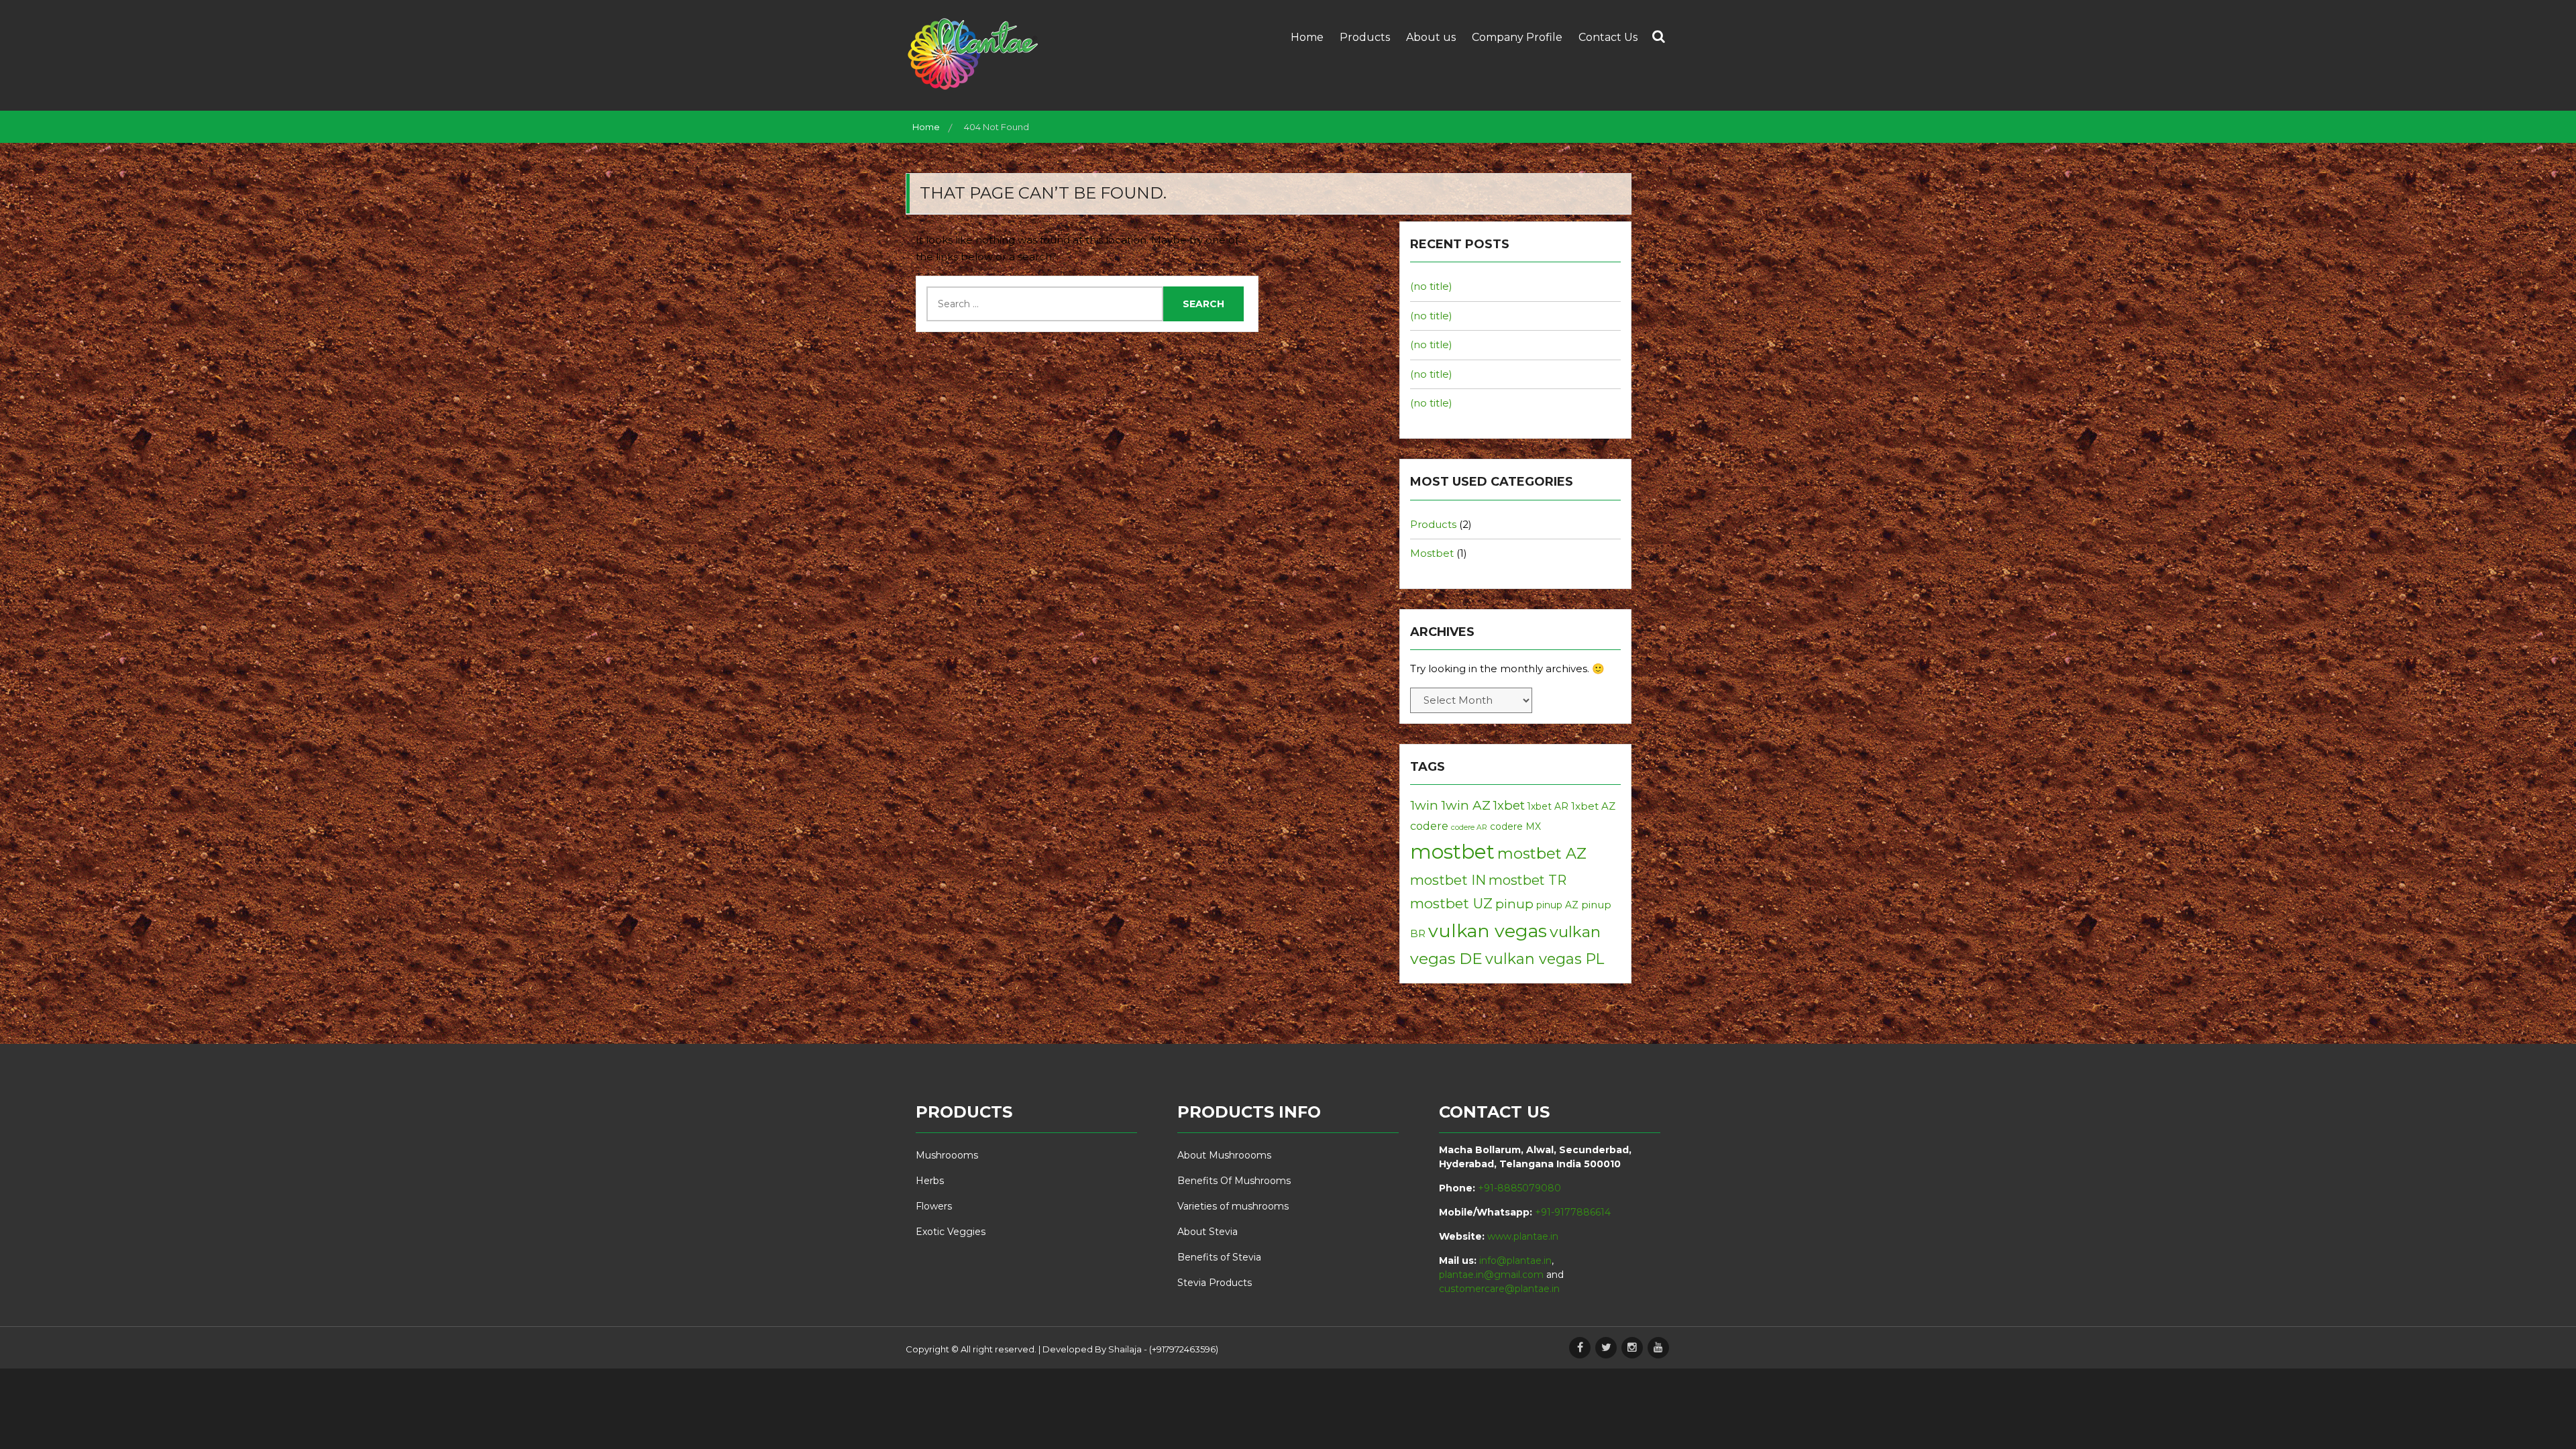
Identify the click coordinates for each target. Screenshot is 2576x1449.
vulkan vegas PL (1545, 959)
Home (1307, 37)
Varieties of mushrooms (1233, 1206)
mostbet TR (1527, 880)
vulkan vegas (1488, 931)
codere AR (1469, 827)
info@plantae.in (1515, 1260)
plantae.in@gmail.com (1491, 1275)
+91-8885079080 (1519, 1188)
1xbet (1509, 805)
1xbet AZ (1593, 806)
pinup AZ (1557, 905)
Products (1365, 37)
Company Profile (1517, 37)
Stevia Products (1215, 1283)
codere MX (1515, 826)
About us (1431, 37)
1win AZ (1466, 805)
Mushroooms (947, 1155)
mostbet (1452, 852)
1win (1424, 805)
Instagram (1632, 1348)
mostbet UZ (1451, 903)
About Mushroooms (1224, 1155)
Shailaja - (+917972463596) (1163, 1349)
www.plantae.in (1523, 1236)
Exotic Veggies (951, 1232)
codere (1429, 826)
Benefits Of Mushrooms (1234, 1181)
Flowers (934, 1206)
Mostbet (1432, 553)
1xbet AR (1548, 806)
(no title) (1431, 286)
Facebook (1580, 1348)
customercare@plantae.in (1499, 1289)
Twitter (1606, 1348)
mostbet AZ (1542, 853)
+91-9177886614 (1573, 1212)
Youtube (1658, 1348)
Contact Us (1608, 37)
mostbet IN (1448, 880)
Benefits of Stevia (1219, 1257)
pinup (1514, 904)
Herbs (930, 1181)
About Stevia (1207, 1232)
